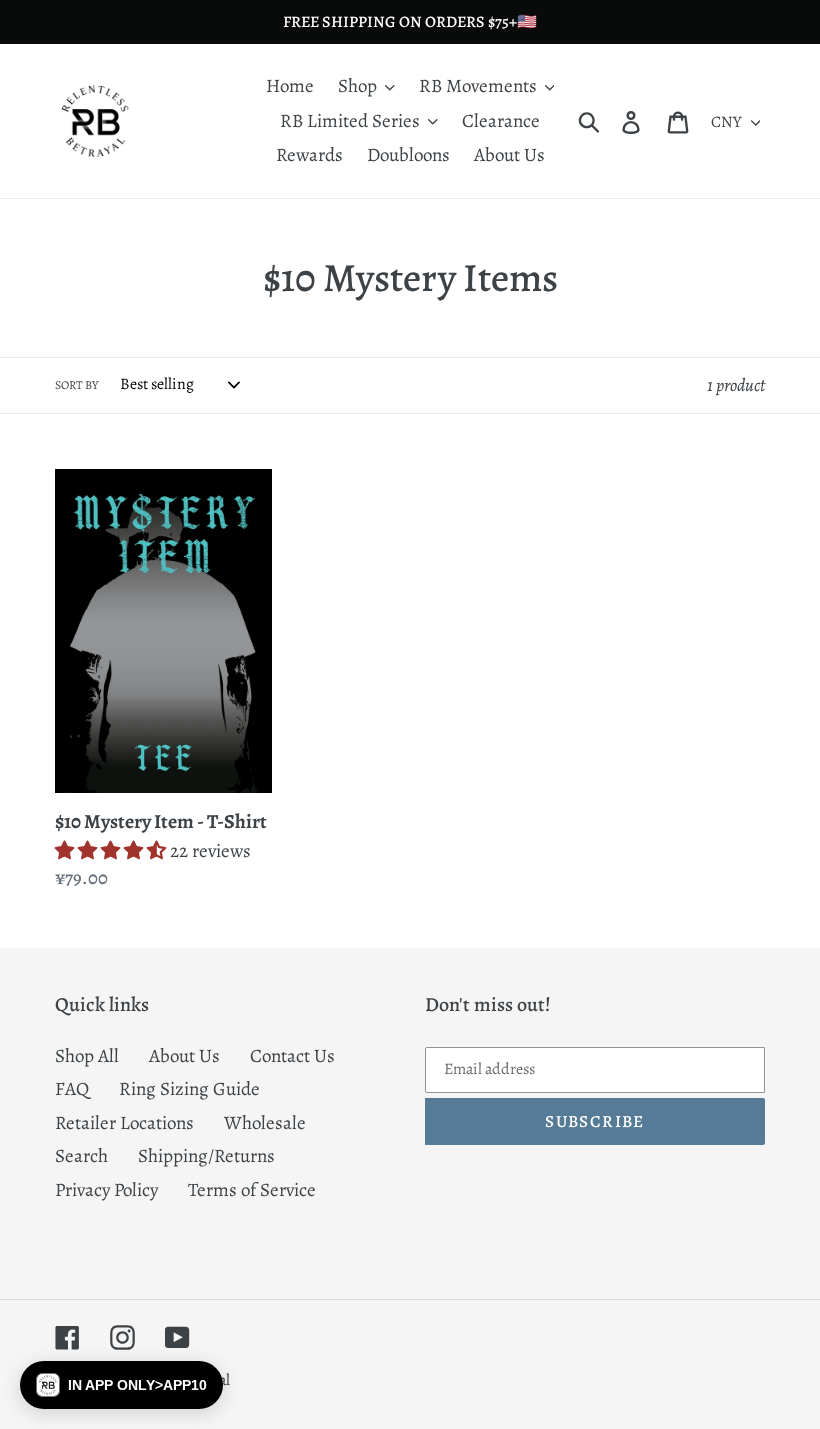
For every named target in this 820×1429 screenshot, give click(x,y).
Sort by (76, 385)
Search (81, 1156)
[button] (121, 1385)
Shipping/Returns (206, 1156)
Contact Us (292, 1056)
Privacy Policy (106, 1190)
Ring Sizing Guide (189, 1089)
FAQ (72, 1089)
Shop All (87, 1056)
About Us (184, 1056)
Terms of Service (252, 1190)
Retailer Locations (124, 1123)
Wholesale (265, 1123)
